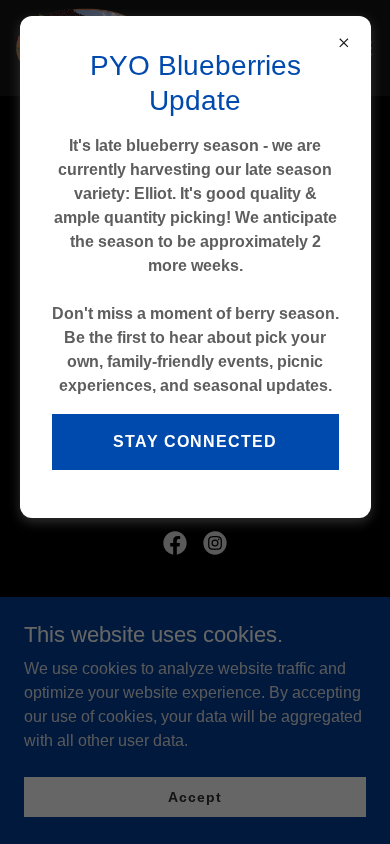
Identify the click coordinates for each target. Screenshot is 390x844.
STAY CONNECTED (195, 441)
